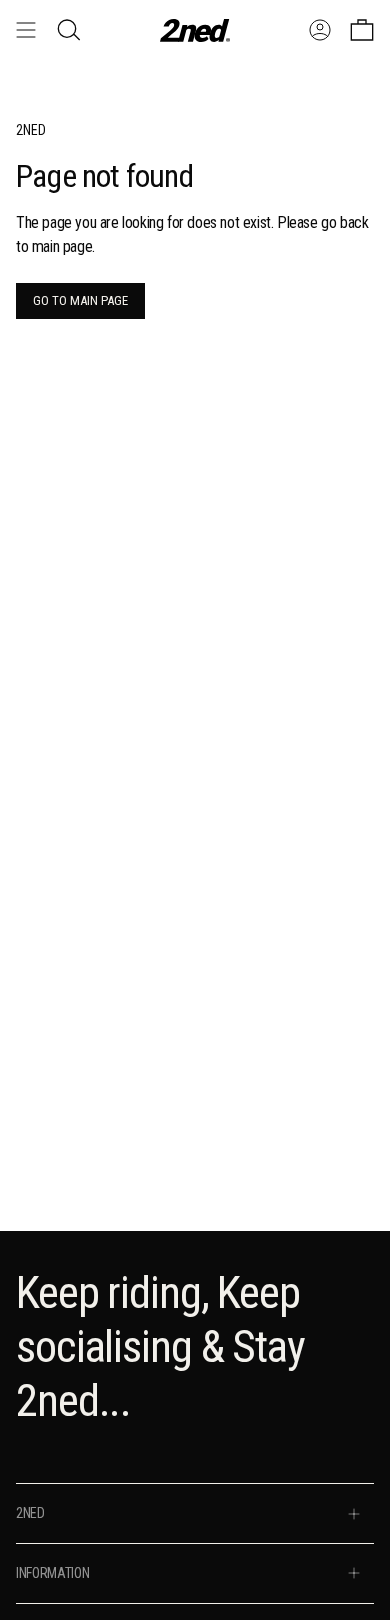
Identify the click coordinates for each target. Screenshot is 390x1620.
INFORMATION (52, 1573)
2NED (30, 1513)
